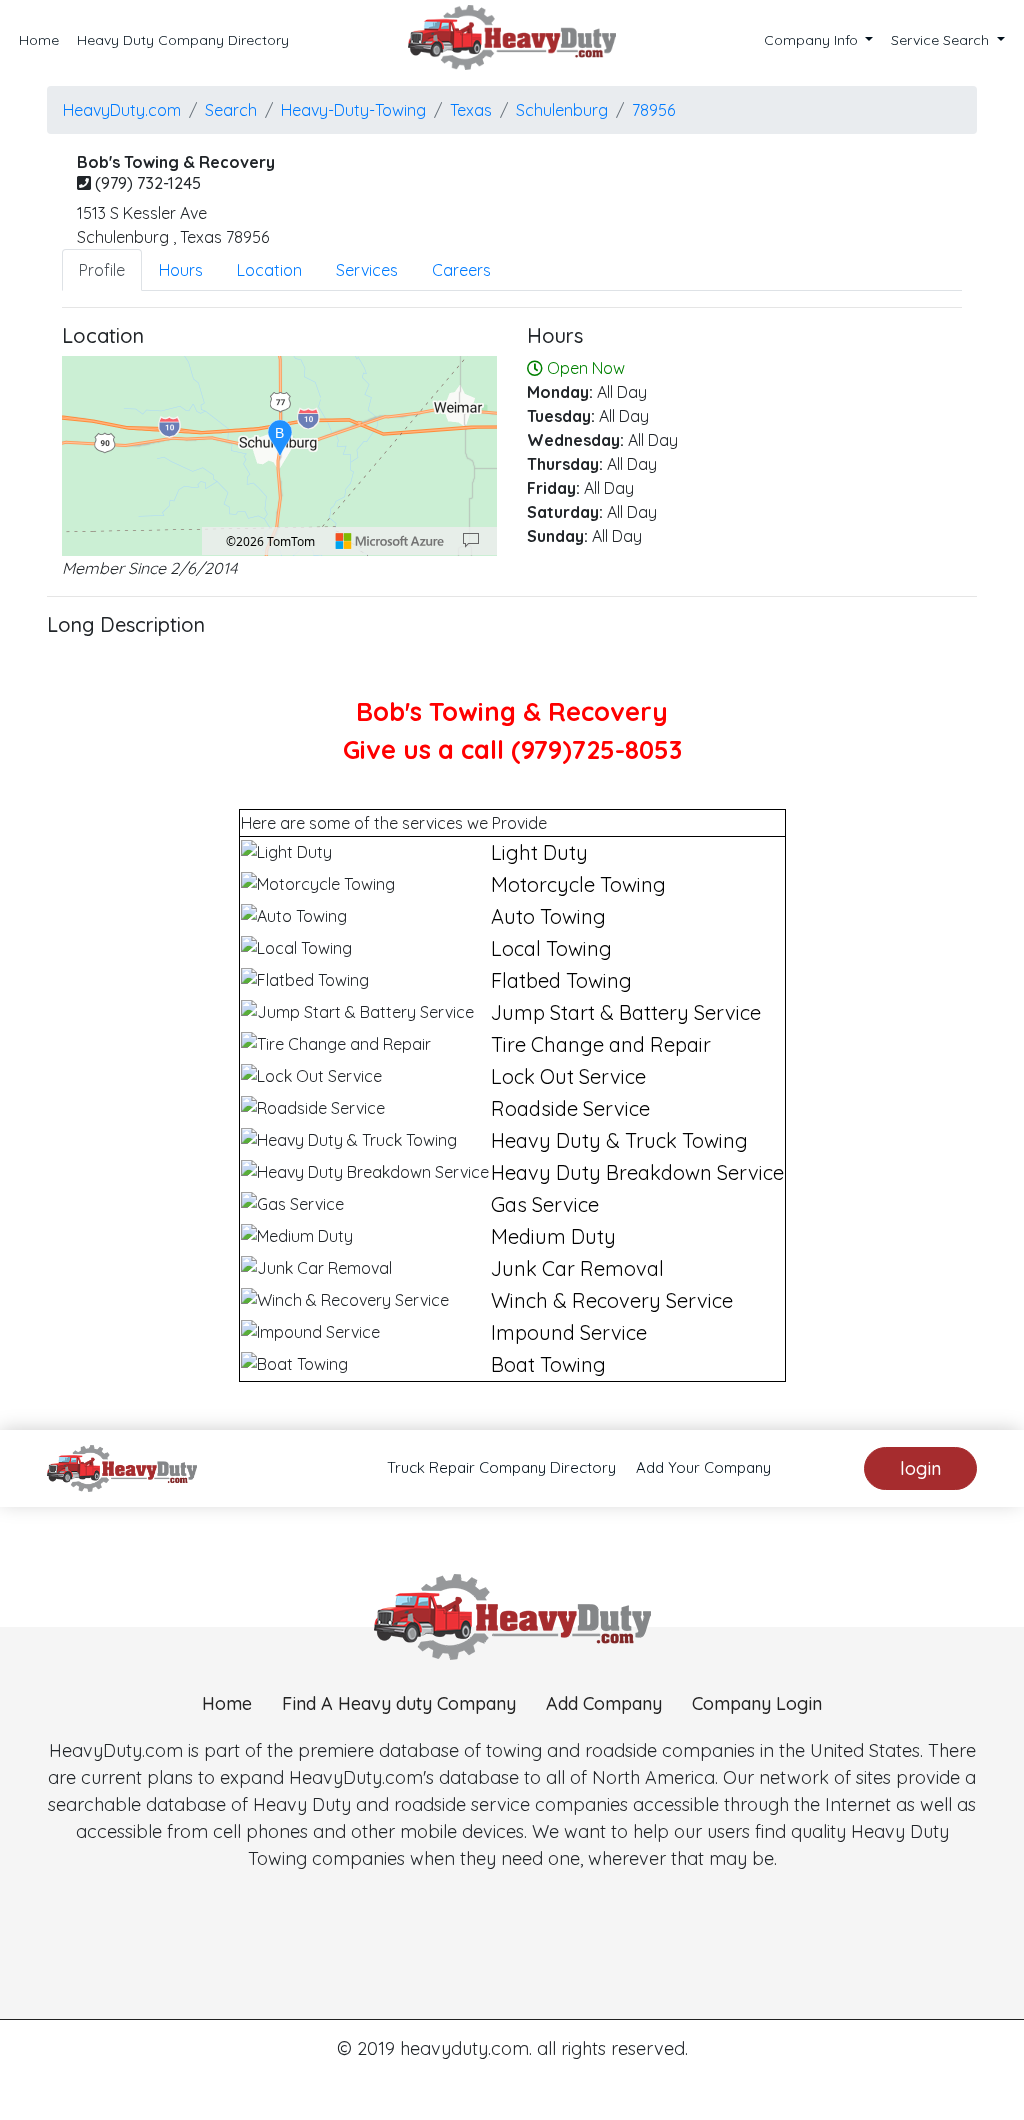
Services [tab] (367, 270)
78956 (653, 110)
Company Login (757, 1703)
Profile (102, 270)
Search (231, 110)
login (920, 1468)
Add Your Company (703, 1467)
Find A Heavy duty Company (399, 1703)
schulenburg (562, 110)
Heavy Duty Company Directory (183, 40)
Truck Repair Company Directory (501, 1467)
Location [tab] (269, 270)
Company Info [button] (813, 40)
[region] (279, 456)
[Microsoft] (390, 541)
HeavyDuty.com (122, 110)
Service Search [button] (942, 40)
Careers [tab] (461, 270)
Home (39, 40)
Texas (471, 110)
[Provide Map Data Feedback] (471, 541)
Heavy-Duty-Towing (353, 110)
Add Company (604, 1703)
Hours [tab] (181, 270)
